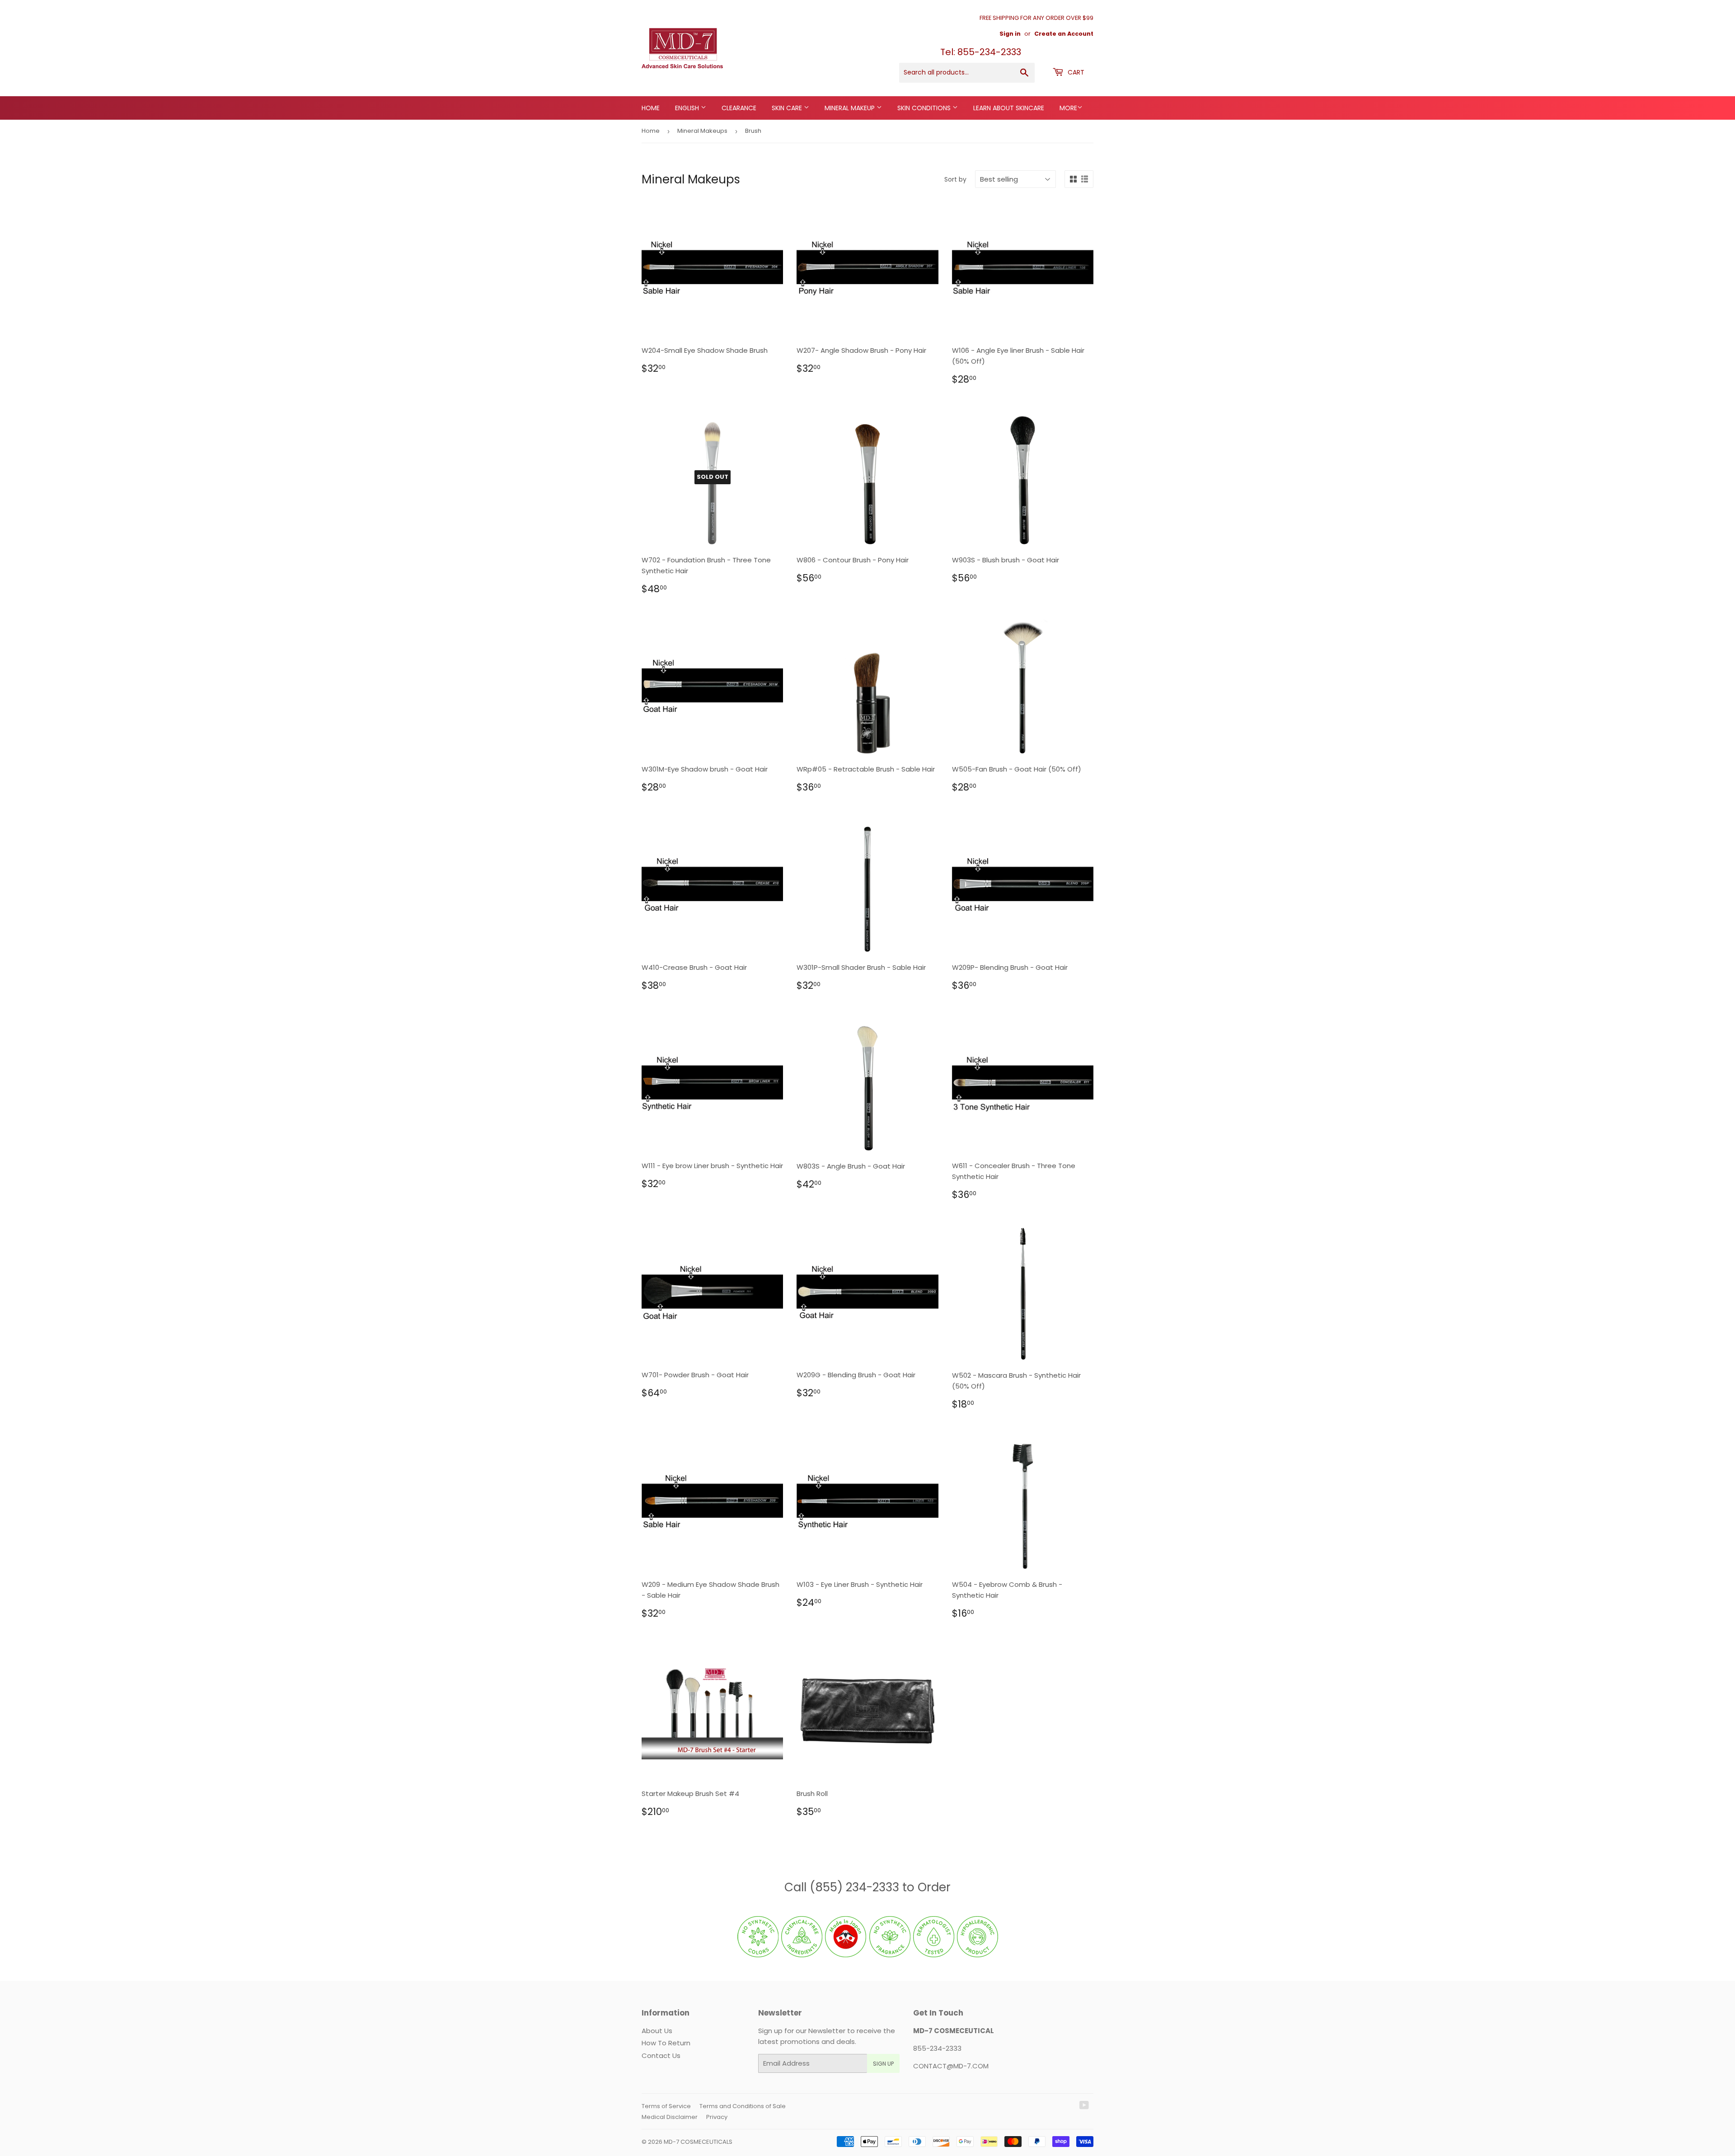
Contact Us (661, 2055)
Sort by (955, 179)
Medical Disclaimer (670, 2117)
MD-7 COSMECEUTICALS (698, 2142)
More (1068, 108)
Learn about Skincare (1009, 108)
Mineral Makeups (702, 131)
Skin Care (788, 108)
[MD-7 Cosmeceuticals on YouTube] (1084, 2106)
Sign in (1010, 34)
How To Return (666, 2043)
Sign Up (883, 2064)
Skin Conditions (925, 108)
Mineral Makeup (851, 108)
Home (651, 108)
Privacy (717, 2117)
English (688, 108)
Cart (1075, 72)
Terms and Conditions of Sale (743, 2106)
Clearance (739, 108)
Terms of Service (666, 2106)
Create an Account (1064, 34)
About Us (657, 2031)
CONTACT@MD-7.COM (951, 2066)
